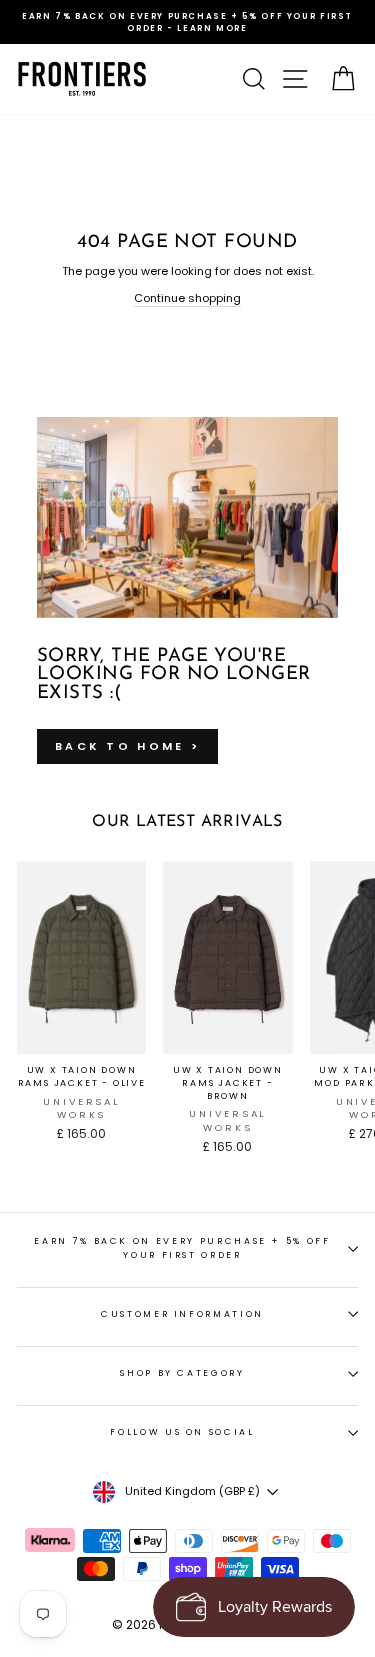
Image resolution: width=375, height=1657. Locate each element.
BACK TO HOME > (127, 746)
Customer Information (182, 1314)
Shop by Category (182, 1373)
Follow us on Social (182, 1432)
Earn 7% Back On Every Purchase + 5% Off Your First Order (182, 1247)
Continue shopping (187, 298)
